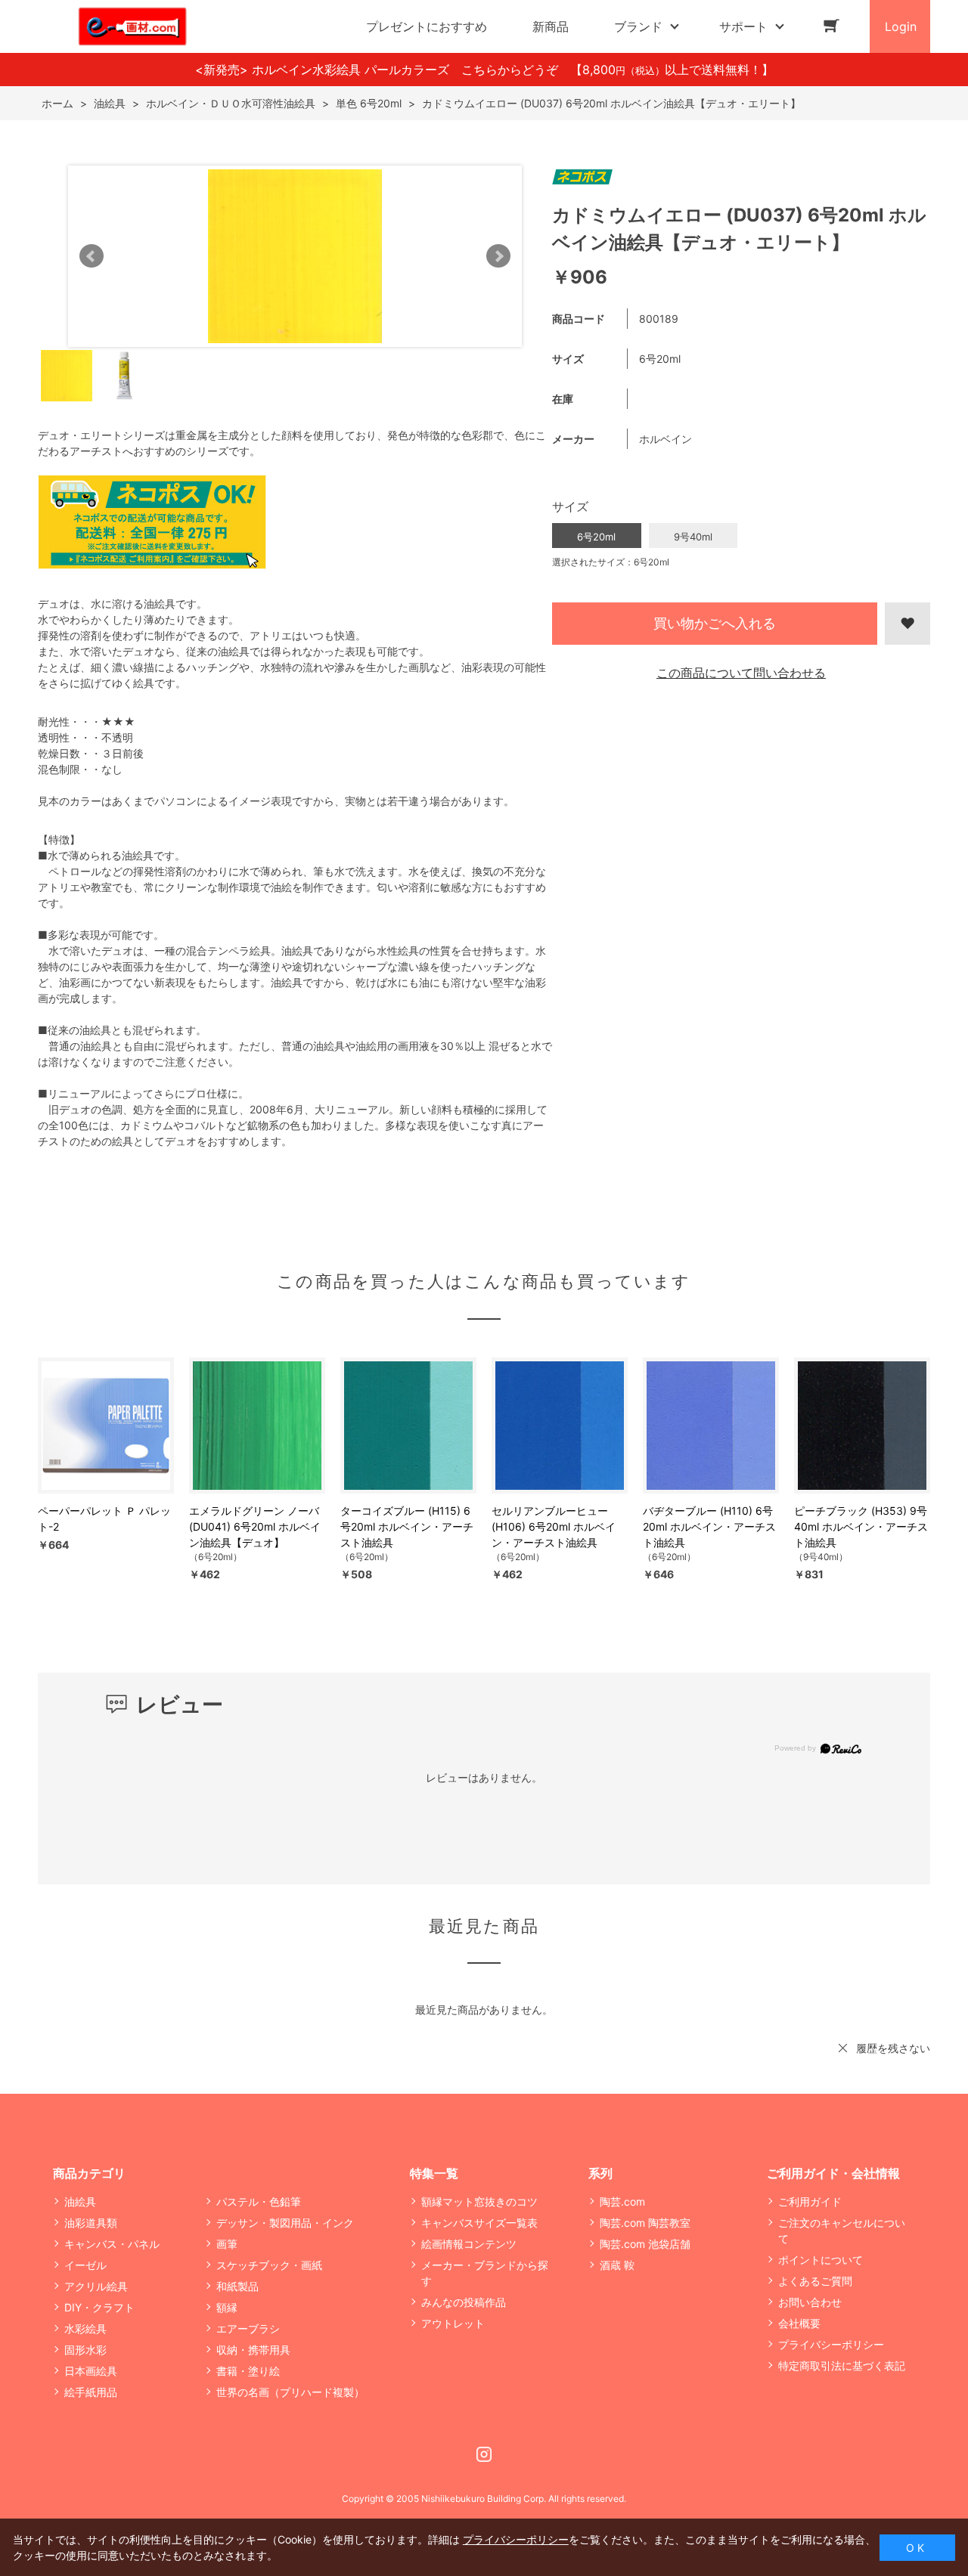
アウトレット (453, 2323)
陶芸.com (622, 2201)
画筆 (227, 2244)
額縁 (227, 2307)
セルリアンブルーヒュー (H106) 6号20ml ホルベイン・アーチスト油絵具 (554, 1526)
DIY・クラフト (99, 2307)
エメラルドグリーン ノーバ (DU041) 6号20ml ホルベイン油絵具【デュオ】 (255, 1526)
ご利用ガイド (810, 2201)
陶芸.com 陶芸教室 (645, 2223)
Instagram (484, 2454)
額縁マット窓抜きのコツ (479, 2201)
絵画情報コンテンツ (469, 2244)
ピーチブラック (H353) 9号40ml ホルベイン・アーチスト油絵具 (861, 1526)
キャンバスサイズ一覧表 (479, 2223)
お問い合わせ (810, 2302)
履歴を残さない (893, 2048)
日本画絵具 (91, 2371)
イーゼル (85, 2265)
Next (498, 256)
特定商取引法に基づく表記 (842, 2365)
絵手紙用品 (91, 2392)
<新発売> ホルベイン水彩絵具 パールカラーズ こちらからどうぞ (383, 70)
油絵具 (80, 2201)
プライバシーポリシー (831, 2344)
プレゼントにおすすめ (427, 26)
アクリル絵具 (96, 2286)
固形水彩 (85, 2350)
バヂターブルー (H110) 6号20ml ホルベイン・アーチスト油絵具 (709, 1526)
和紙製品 (237, 2286)
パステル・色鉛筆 (259, 2201)
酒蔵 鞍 (617, 2265)
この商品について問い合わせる (741, 673)
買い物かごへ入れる (715, 623)
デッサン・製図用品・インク (285, 2223)
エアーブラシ (248, 2328)
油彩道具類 (91, 2223)
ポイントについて (821, 2260)
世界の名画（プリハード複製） (290, 2392)
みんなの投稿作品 (464, 2302)
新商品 (551, 26)
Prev (92, 256)
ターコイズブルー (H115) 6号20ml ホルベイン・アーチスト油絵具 (407, 1526)
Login (901, 26)
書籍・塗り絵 (248, 2371)
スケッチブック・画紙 (269, 2265)
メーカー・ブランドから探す (485, 2273)
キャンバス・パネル (112, 2244)
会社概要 (799, 2323)
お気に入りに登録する (907, 624)
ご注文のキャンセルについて (842, 2231)
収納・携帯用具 (253, 2350)
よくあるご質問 (815, 2281)
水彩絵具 (85, 2328)
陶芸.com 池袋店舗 (645, 2244)
